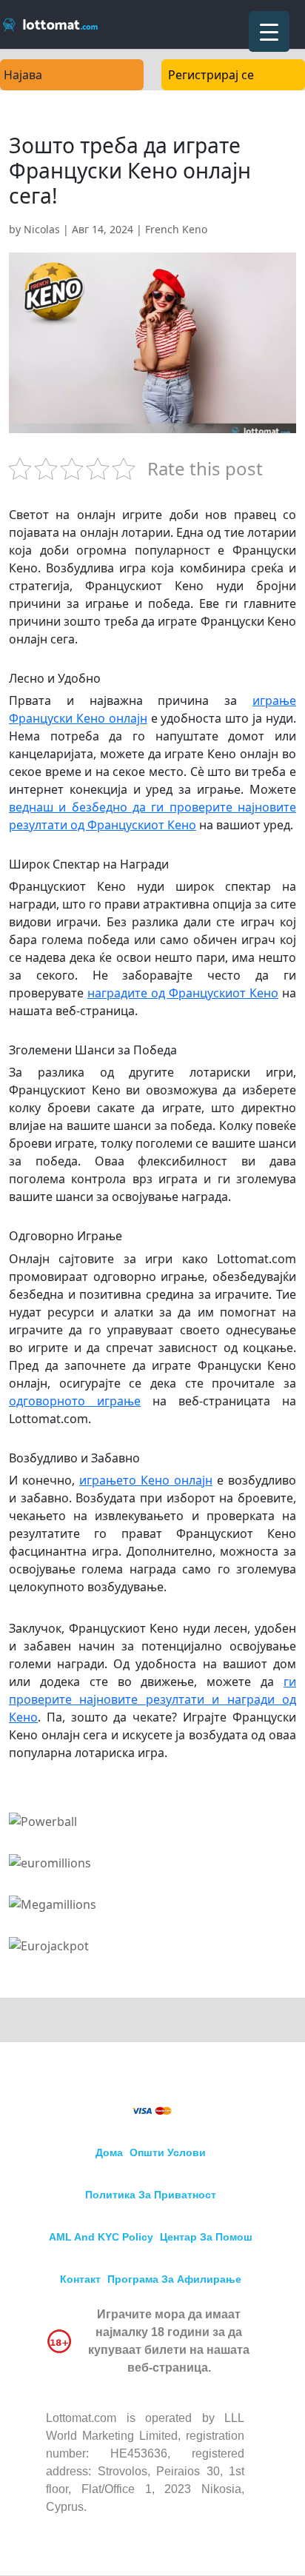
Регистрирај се (211, 75)
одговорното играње (75, 1401)
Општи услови (168, 2152)
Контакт (80, 2279)
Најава (23, 75)
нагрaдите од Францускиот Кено (183, 993)
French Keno (176, 229)
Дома (109, 2152)
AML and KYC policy (101, 2237)
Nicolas (42, 229)
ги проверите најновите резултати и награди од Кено (152, 1699)
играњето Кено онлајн (146, 1480)
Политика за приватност (151, 2195)
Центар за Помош (206, 2237)
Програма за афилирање (174, 2279)
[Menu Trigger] (269, 31)
